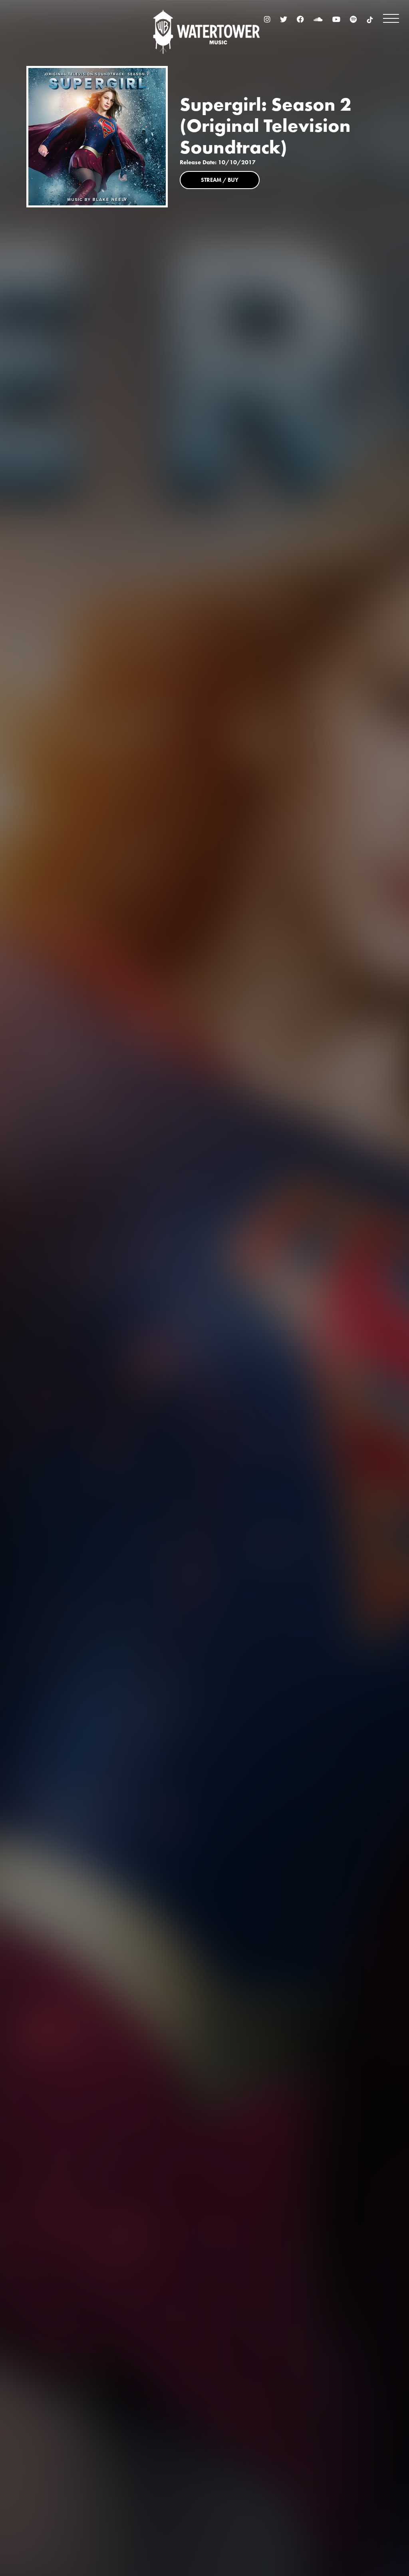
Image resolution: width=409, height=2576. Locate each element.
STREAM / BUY (220, 180)
